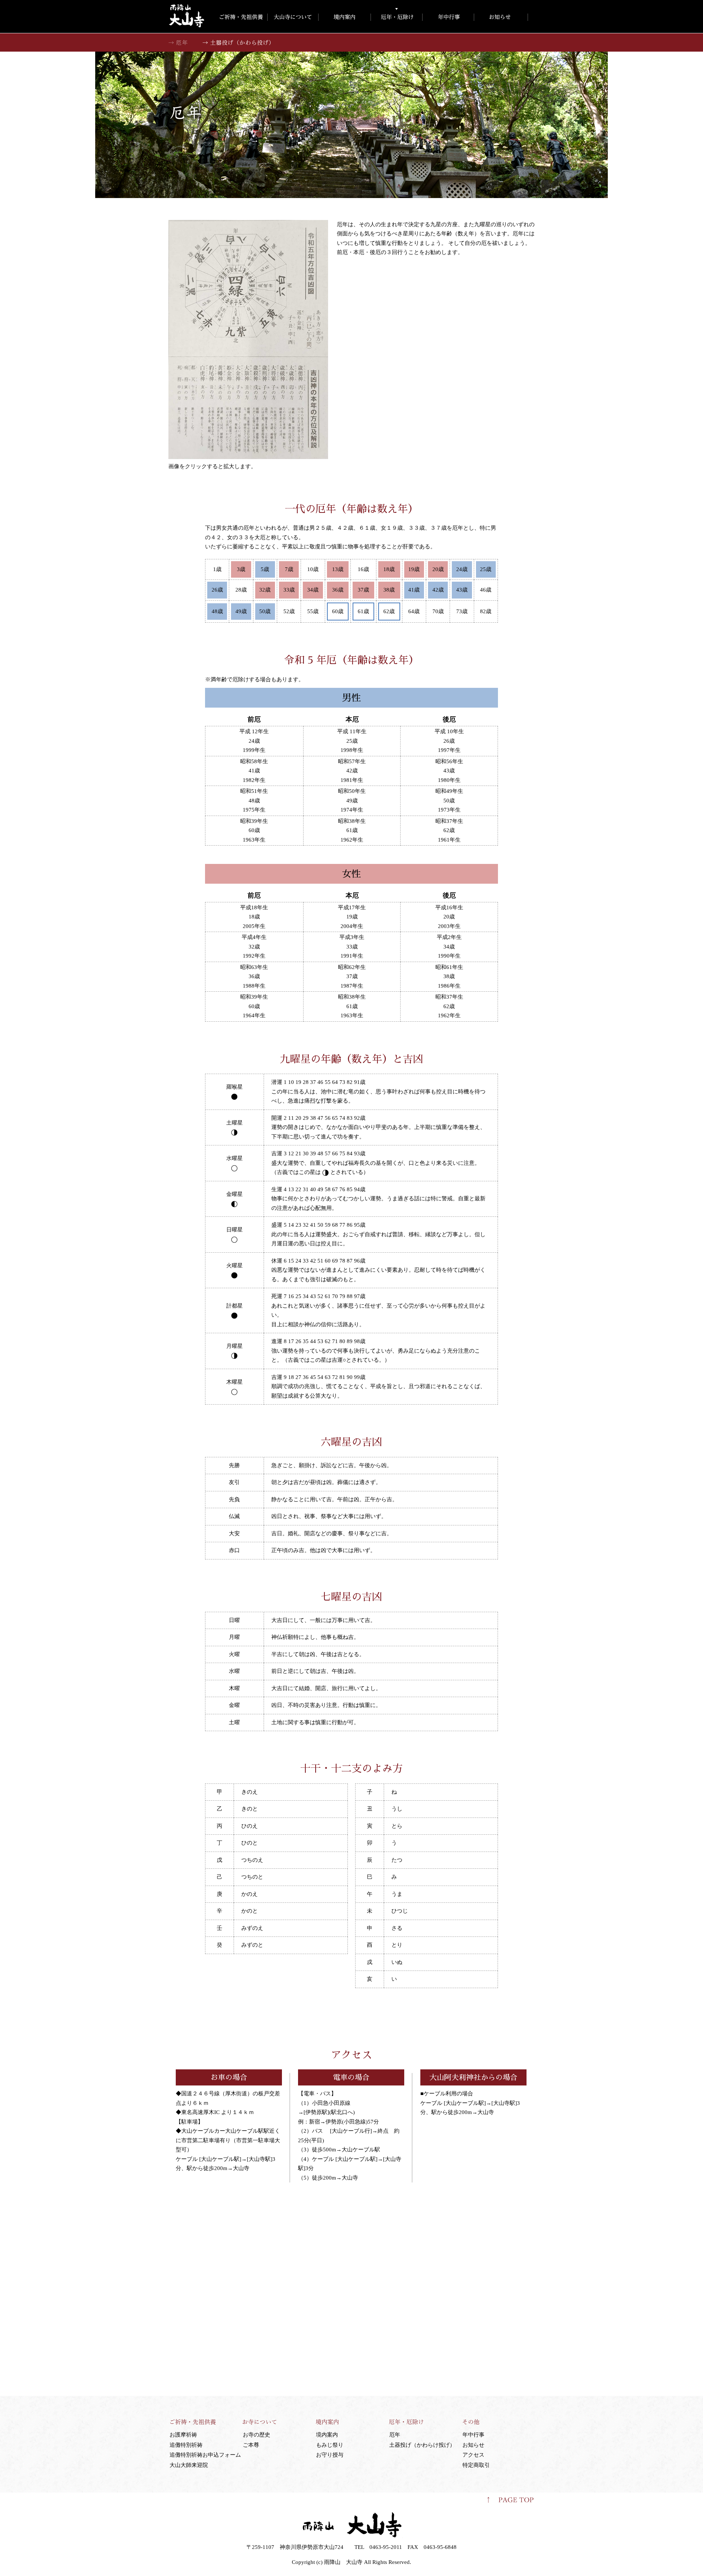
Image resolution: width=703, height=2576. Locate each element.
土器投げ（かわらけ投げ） (422, 2445)
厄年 (395, 2435)
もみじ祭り (330, 2445)
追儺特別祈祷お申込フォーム (205, 2455)
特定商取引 (476, 2465)
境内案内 (327, 2435)
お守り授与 (330, 2455)
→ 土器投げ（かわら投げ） (239, 42)
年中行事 (473, 2435)
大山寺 (187, 16)
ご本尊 (251, 2445)
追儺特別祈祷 (186, 2445)
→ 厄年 (178, 42)
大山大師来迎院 (189, 2465)
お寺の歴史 (256, 2435)
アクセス (473, 2455)
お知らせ (473, 2445)
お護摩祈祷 (183, 2435)
